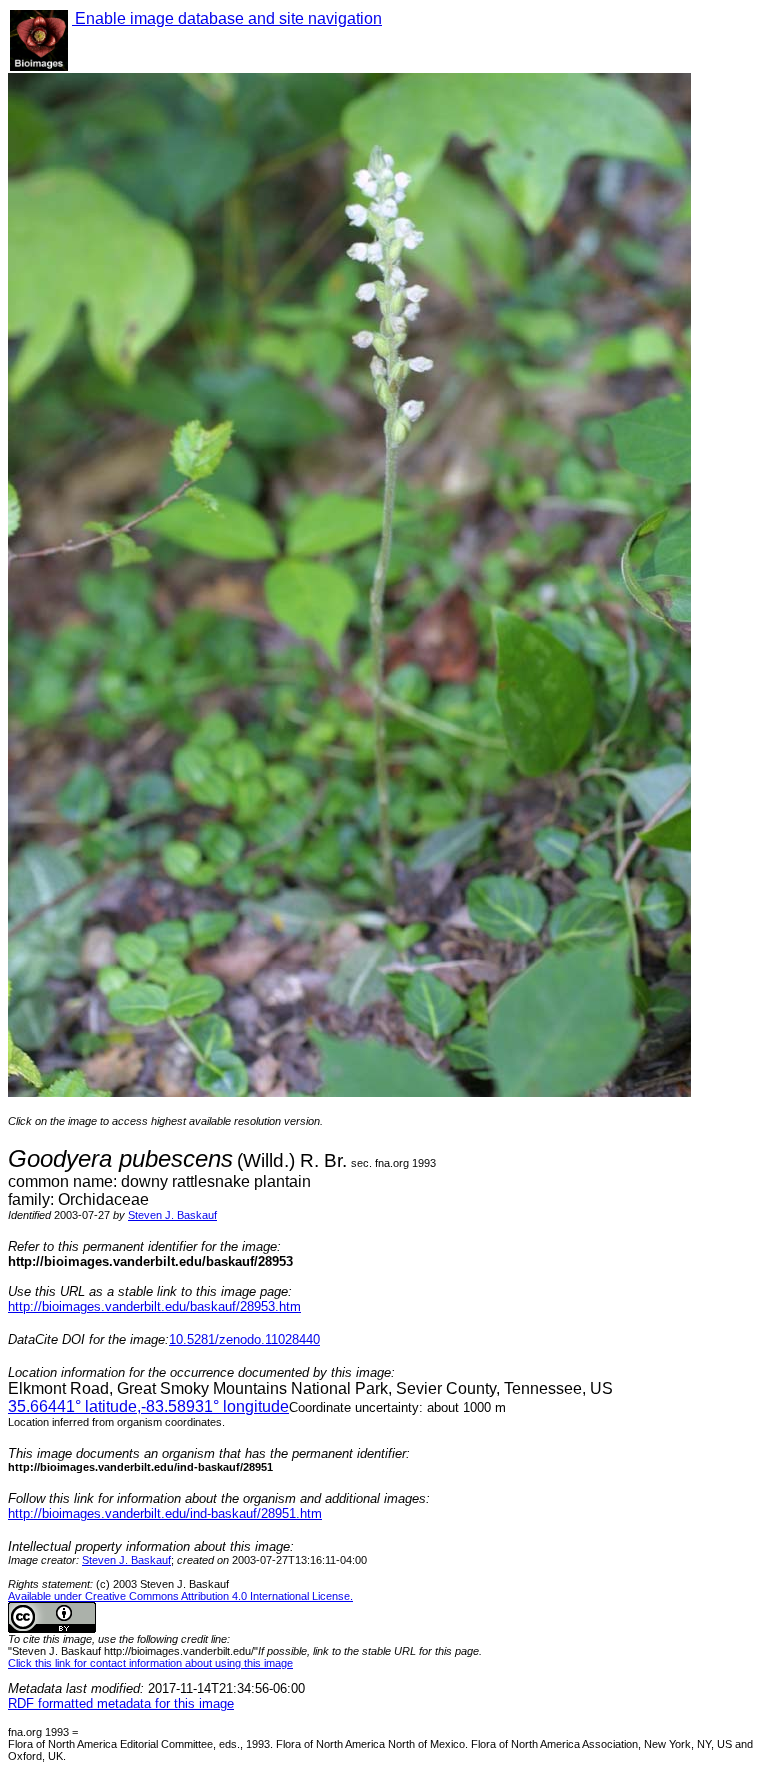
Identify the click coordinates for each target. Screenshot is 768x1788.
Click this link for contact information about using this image (150, 1663)
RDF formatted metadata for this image (121, 1703)
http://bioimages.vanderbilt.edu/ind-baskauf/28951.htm (165, 1513)
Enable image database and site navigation (227, 18)
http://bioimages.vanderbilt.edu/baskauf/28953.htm (154, 1306)
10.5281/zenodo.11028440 (244, 1339)
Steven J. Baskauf (172, 1215)
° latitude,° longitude (148, 1406)
